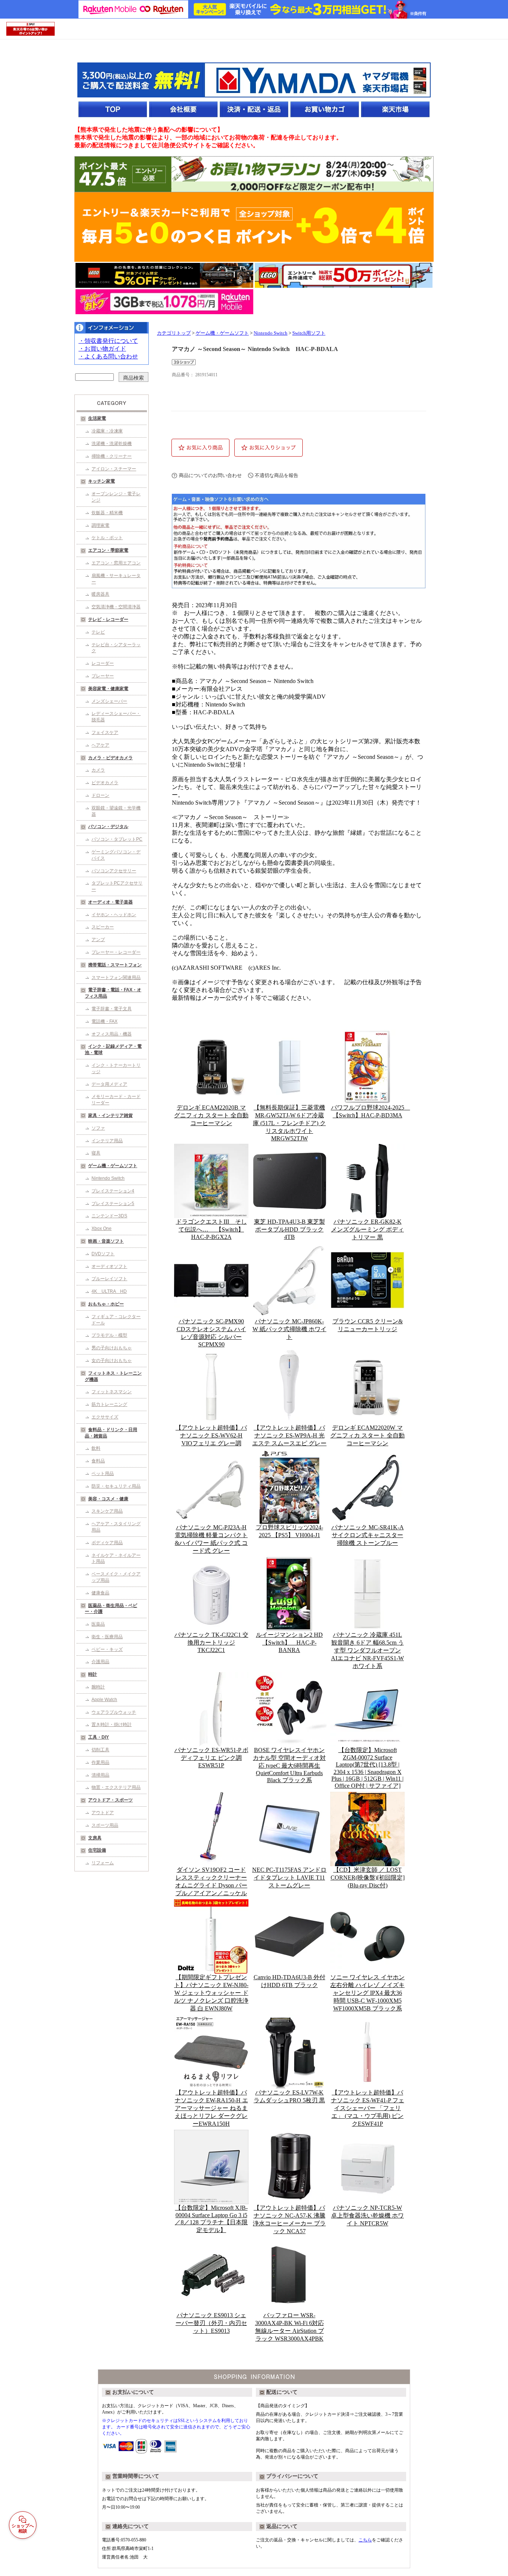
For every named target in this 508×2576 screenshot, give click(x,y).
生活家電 (97, 418)
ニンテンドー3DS (109, 1216)
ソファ (98, 1128)
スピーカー (103, 927)
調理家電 (100, 525)
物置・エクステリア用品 (116, 1787)
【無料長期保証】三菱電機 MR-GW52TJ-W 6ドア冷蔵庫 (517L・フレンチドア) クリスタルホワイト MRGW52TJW (289, 1123)
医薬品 (98, 1624)
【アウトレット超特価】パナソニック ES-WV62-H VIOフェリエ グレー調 (211, 1435)
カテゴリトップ (174, 333)
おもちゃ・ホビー (106, 1304)
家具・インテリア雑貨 (110, 1115)
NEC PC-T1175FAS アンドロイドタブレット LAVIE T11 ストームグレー (289, 1878)
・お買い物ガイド (102, 349)
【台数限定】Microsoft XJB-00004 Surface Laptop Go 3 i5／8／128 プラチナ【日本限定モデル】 (211, 2219)
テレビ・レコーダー (108, 619)
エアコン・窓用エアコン (116, 563)
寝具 (96, 1153)
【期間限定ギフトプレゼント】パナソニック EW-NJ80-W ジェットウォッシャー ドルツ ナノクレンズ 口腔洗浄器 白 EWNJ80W (211, 1993)
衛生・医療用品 (107, 1637)
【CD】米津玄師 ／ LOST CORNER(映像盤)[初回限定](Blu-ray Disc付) (368, 1878)
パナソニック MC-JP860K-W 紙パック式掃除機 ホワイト (290, 1329)
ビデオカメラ (105, 783)
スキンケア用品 (107, 1511)
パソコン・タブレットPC (117, 839)
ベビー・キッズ (107, 1649)
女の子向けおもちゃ (112, 1361)
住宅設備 (97, 1850)
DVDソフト (103, 1254)
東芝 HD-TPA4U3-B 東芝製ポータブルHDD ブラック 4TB (290, 1229)
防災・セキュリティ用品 (116, 1486)
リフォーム (103, 1863)
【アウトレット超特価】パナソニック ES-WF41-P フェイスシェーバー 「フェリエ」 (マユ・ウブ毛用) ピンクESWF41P (368, 2108)
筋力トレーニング (109, 1404)
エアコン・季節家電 (108, 550)
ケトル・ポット (107, 538)
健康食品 (100, 1593)
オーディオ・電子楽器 (110, 902)
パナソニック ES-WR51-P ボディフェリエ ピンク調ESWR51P (211, 1758)
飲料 (96, 1448)
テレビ (98, 632)
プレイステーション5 (113, 1204)
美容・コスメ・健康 (108, 1499)
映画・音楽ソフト (106, 1241)
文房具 (95, 1838)
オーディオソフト (109, 1266)
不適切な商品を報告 (276, 475)
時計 (93, 1674)
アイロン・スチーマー (114, 469)
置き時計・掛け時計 (112, 1725)
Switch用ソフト (309, 333)
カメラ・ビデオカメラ (110, 758)
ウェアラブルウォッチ (114, 1712)
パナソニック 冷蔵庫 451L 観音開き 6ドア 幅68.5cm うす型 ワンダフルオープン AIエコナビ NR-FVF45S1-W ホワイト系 (367, 1650)
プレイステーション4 (113, 1191)
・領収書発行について (108, 341)
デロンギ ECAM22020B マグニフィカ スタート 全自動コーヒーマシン (211, 1115)
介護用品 (100, 1662)
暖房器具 (100, 594)
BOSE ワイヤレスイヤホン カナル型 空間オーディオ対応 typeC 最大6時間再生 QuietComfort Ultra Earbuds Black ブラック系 (289, 1765)
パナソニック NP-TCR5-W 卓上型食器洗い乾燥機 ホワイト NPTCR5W (367, 2216)
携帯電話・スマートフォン (115, 965)
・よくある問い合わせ (108, 356)
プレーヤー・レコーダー (116, 952)
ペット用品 (103, 1474)
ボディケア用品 (107, 1543)
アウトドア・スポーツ (110, 1800)
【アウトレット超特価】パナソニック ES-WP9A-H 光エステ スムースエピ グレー (289, 1435)
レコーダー (103, 663)
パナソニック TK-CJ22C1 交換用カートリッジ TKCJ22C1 (211, 1642)
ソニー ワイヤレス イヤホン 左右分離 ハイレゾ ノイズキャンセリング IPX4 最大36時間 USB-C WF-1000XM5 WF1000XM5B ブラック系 (367, 1993)
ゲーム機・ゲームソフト (113, 1166)
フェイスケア (105, 732)
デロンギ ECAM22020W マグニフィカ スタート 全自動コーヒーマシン (367, 1435)
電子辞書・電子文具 (112, 1009)
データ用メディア (109, 1084)
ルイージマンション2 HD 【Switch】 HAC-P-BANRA (289, 1642)
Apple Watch (104, 1700)
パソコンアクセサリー (114, 871)
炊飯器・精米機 (107, 513)
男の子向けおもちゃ (112, 1348)
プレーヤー (103, 676)
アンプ (98, 940)
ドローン (100, 795)
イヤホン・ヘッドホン (114, 915)
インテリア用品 (107, 1141)
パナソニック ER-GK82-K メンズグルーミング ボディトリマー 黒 (367, 1229)
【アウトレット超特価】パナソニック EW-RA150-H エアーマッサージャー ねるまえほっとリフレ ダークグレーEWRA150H (211, 2108)
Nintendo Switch (108, 1178)
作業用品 (100, 1762)
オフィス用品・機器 (112, 1034)
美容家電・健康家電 (108, 689)
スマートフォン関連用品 (116, 978)
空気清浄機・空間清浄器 (116, 607)
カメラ (98, 770)
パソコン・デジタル (108, 827)
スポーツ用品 (105, 1825)
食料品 (98, 1461)
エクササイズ (105, 1417)
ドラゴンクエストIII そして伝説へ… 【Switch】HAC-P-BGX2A (211, 1229)
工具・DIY (99, 1737)
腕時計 (98, 1687)
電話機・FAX (105, 1021)
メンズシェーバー (109, 701)
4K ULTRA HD (109, 1291)
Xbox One (102, 1229)
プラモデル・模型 (109, 1335)
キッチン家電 (102, 481)
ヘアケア (100, 745)
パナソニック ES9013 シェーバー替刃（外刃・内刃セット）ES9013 (211, 2323)
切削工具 (100, 1750)
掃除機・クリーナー (112, 456)
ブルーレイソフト (109, 1279)
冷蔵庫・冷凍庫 (107, 431)
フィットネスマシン (112, 1392)
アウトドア (103, 1813)
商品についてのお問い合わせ (210, 475)
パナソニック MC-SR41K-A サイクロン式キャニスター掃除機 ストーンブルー (368, 1535)
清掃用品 (100, 1775)
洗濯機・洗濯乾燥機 (112, 444)
